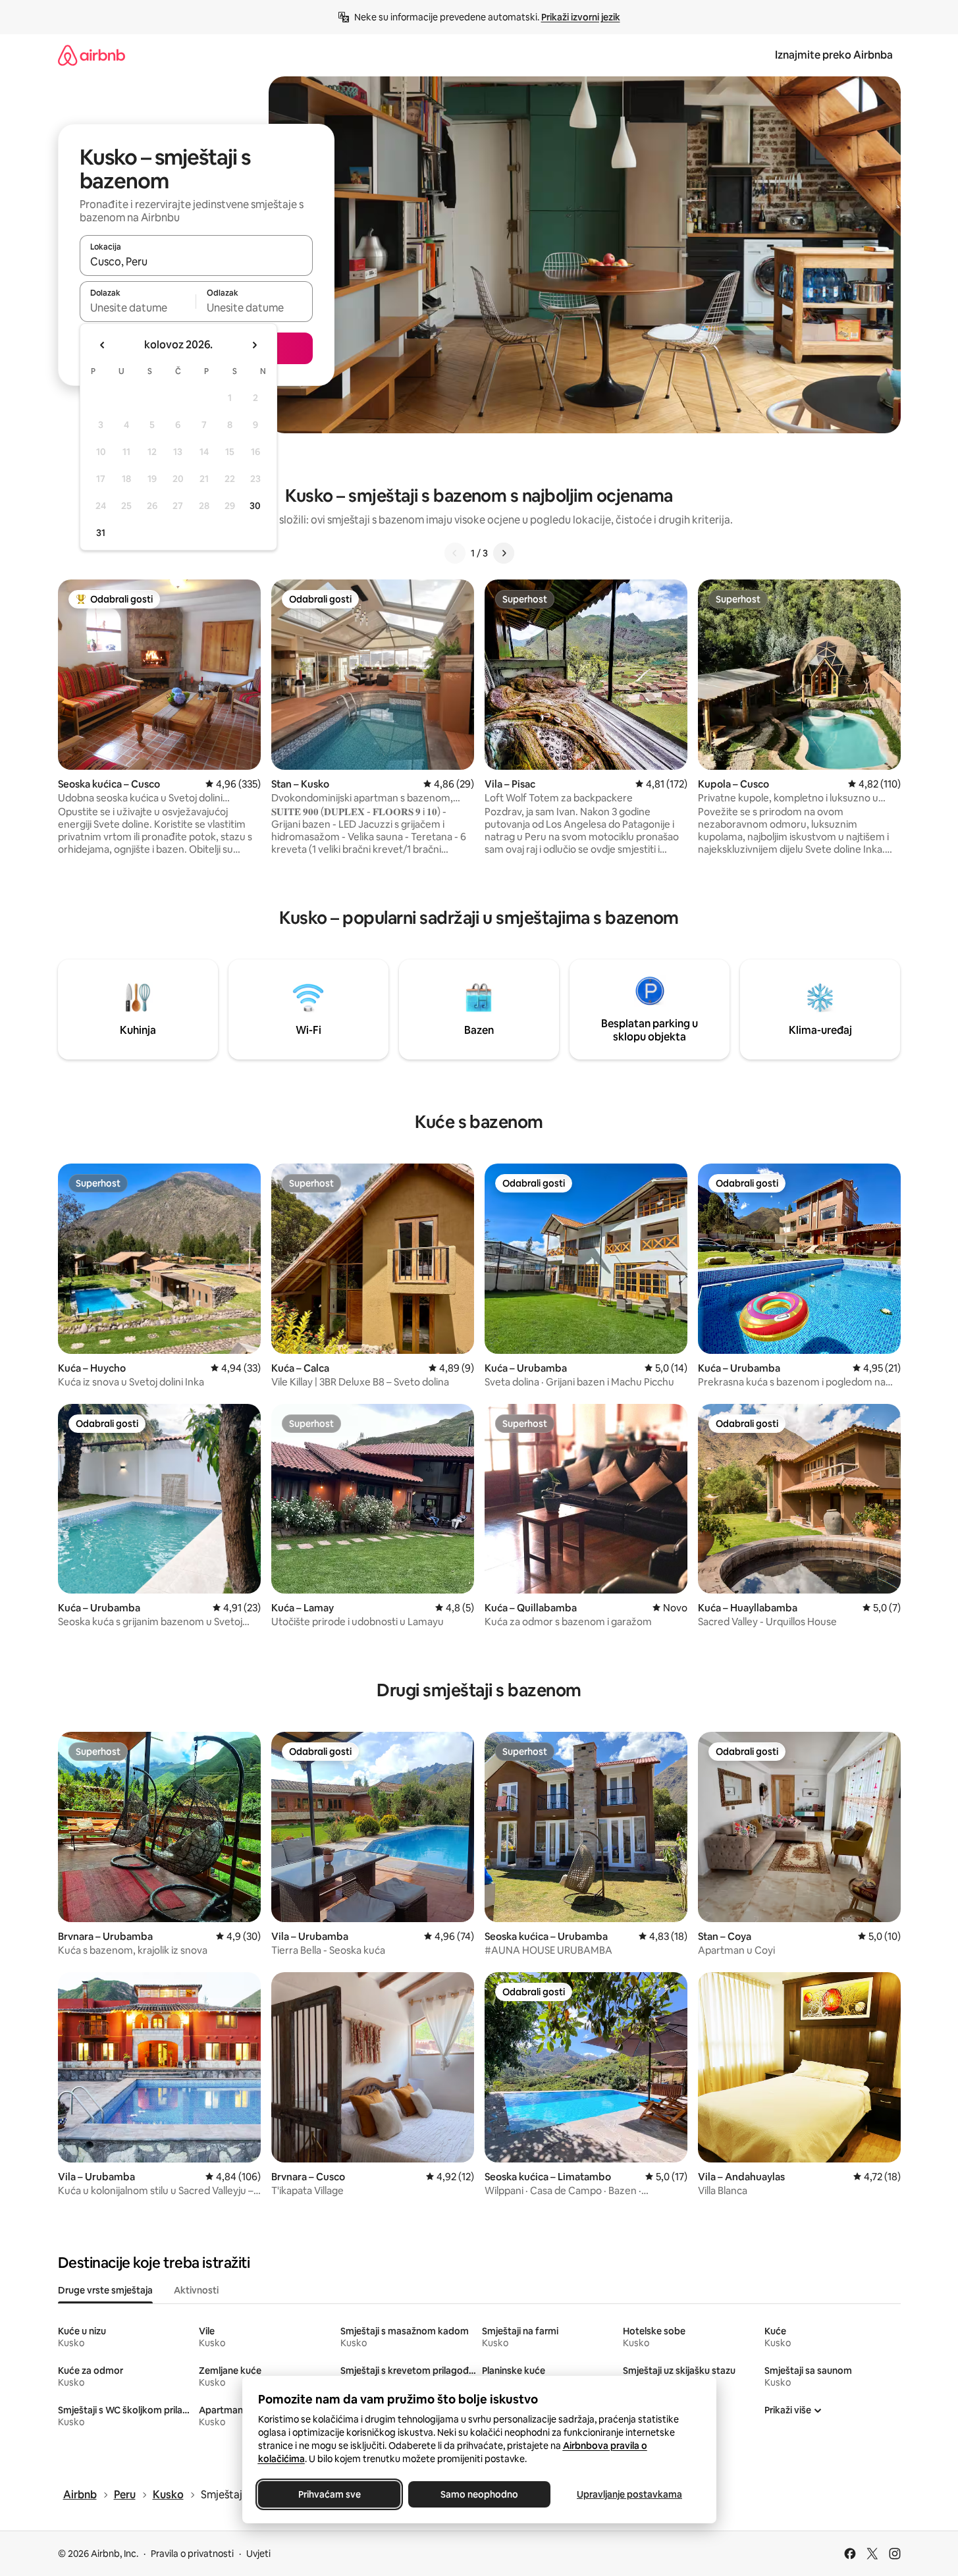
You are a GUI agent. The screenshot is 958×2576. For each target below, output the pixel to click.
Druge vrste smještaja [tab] (105, 2290)
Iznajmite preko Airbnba (834, 55)
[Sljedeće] (504, 553)
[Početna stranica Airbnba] (92, 55)
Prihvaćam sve (329, 2494)
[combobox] (196, 261)
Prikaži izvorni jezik (581, 17)
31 (101, 533)
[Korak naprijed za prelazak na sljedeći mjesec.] (254, 345)
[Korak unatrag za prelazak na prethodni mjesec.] (103, 345)
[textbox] (138, 308)
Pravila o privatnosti (192, 2554)
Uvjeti (258, 2554)
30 (255, 506)
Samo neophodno (479, 2494)
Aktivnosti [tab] (196, 2290)
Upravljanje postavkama (629, 2494)
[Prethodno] (455, 553)
